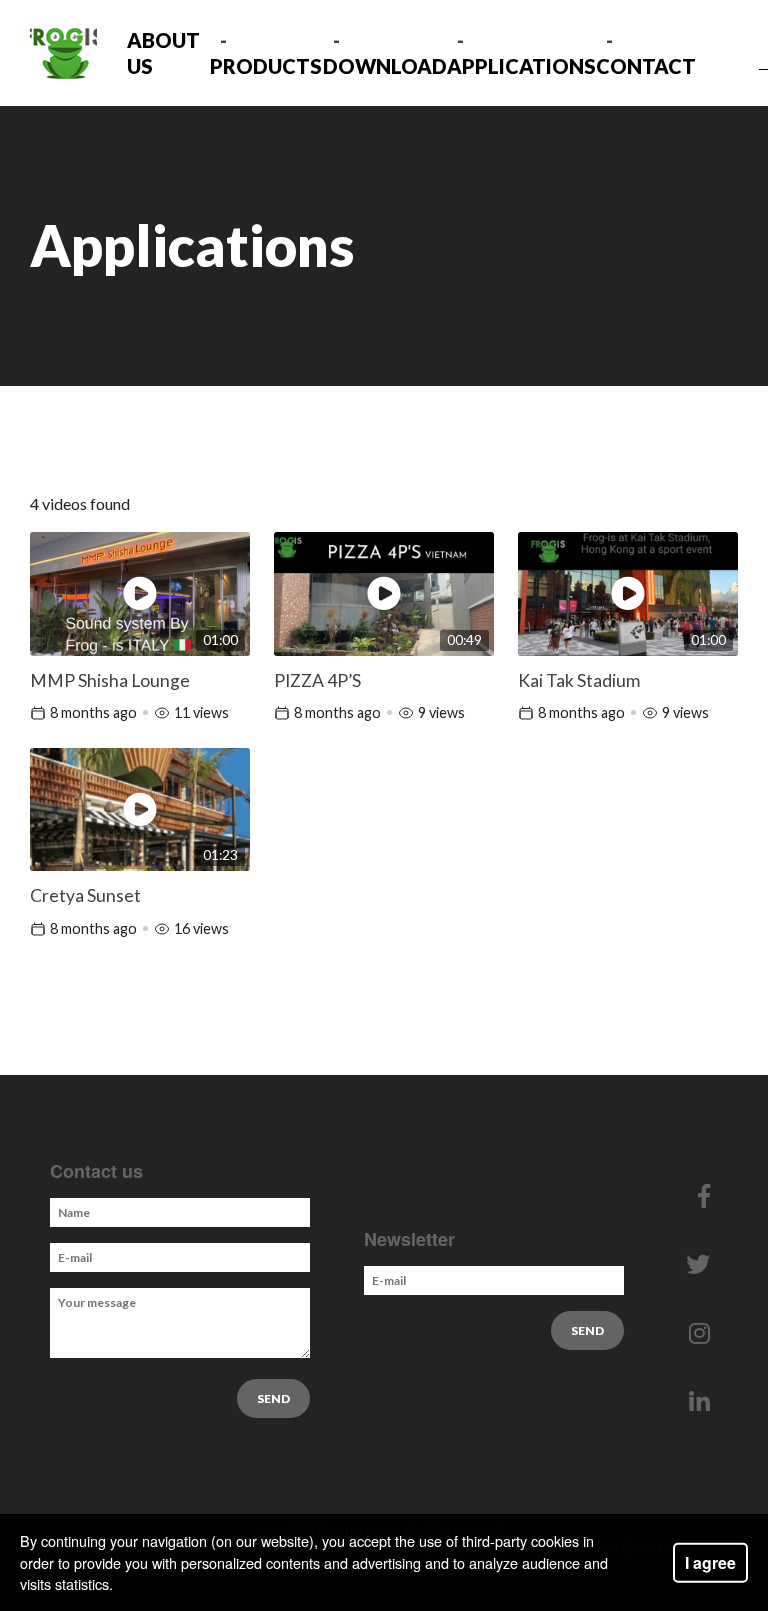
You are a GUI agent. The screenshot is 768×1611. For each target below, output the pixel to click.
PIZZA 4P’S (317, 680)
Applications (521, 66)
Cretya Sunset (85, 895)
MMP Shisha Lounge (110, 680)
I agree (710, 1561)
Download (385, 66)
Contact (646, 66)
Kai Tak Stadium (579, 680)
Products (266, 66)
